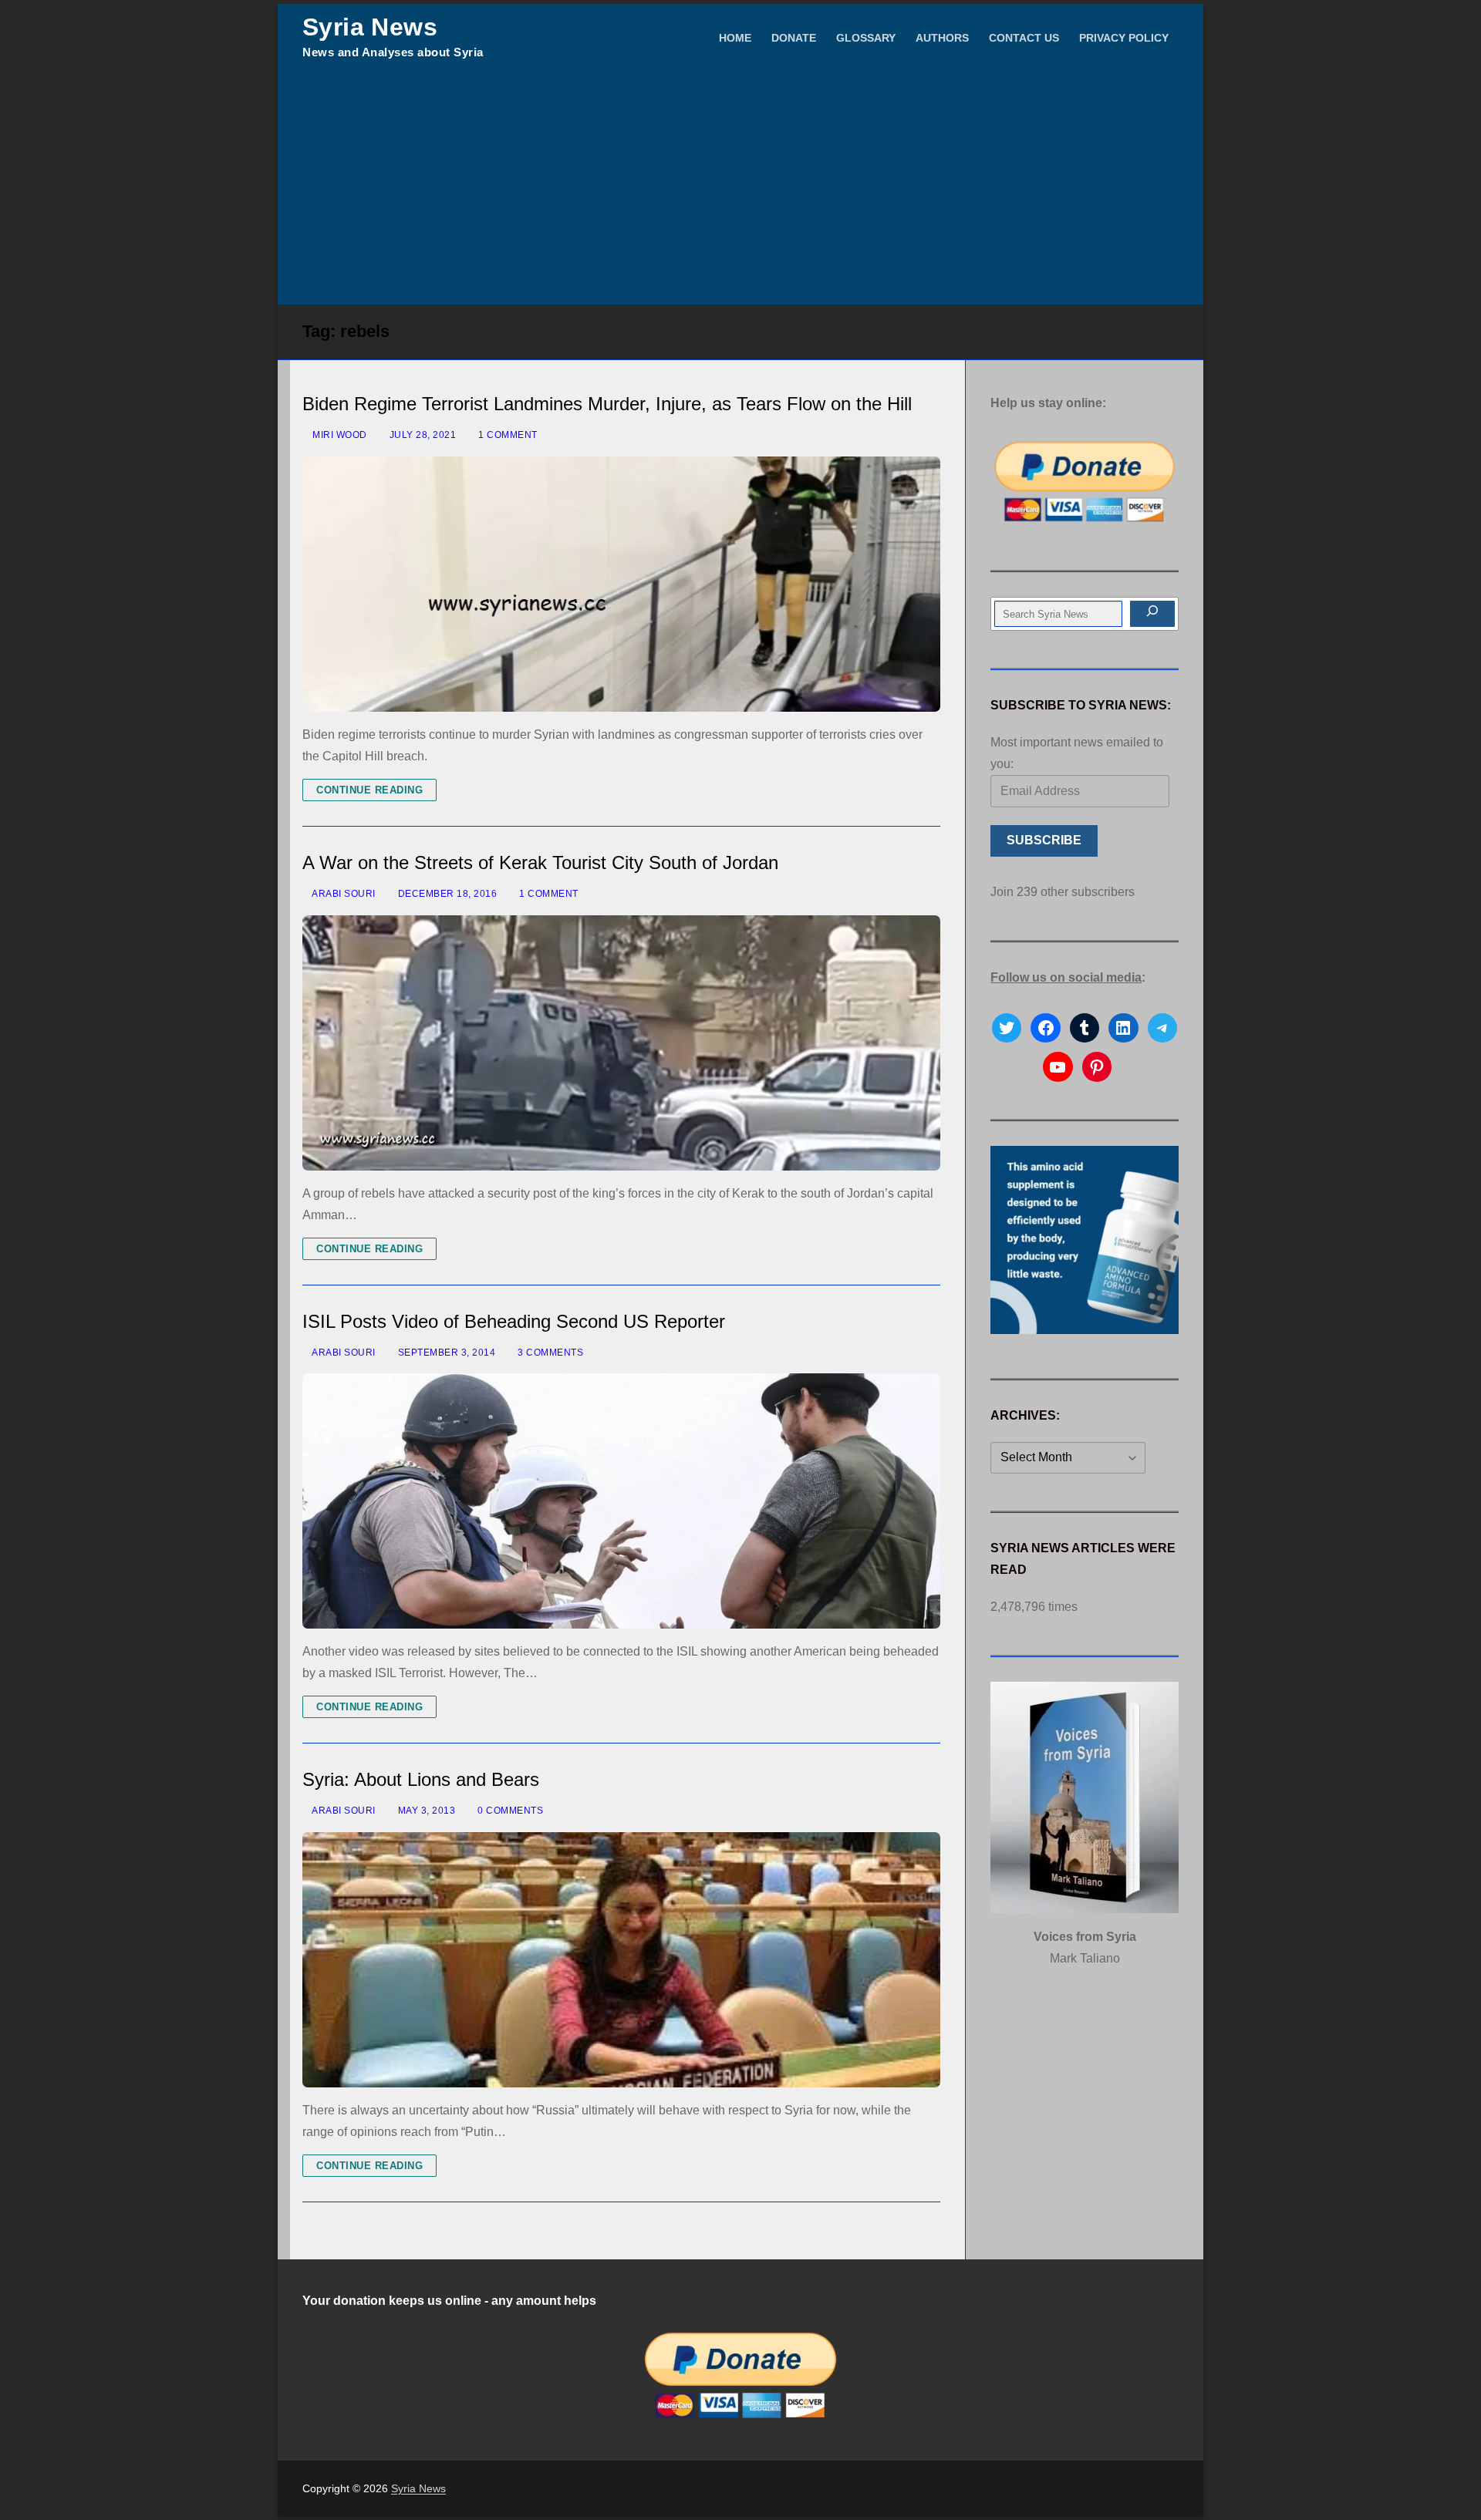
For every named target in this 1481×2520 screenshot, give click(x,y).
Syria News (370, 27)
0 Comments (509, 1811)
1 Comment (507, 435)
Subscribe (1044, 840)
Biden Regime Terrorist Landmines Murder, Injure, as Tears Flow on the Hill (607, 404)
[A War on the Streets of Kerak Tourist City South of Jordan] (621, 1043)
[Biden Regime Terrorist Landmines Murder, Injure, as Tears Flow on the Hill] (621, 584)
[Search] (1152, 614)
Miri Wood (339, 435)
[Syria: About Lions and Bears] (621, 1960)
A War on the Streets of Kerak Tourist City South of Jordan (540, 862)
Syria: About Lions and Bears (421, 1779)
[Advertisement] (740, 189)
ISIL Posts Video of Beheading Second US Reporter (514, 1321)
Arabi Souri (343, 894)
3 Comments (549, 1353)
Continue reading (369, 790)
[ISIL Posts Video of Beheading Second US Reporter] (621, 1501)
